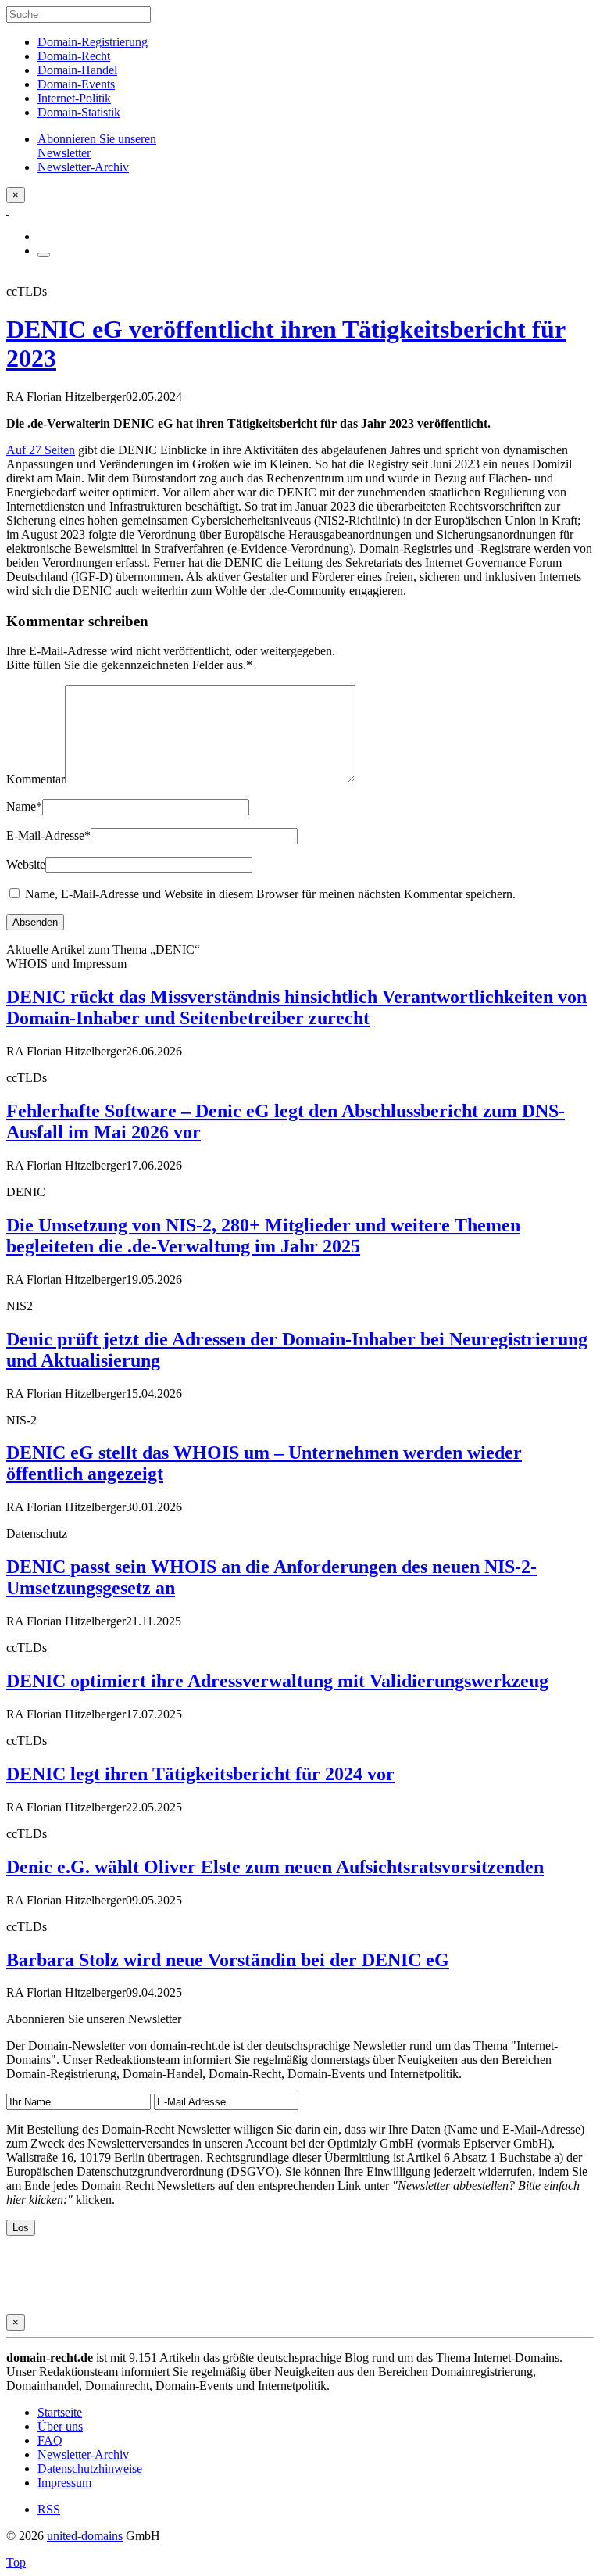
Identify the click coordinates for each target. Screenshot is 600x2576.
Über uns (60, 2426)
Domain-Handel (77, 70)
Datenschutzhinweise (90, 2469)
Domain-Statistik (79, 112)
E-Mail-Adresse (48, 835)
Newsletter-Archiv (83, 2454)
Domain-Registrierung (93, 42)
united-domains (85, 2536)
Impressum (64, 2483)
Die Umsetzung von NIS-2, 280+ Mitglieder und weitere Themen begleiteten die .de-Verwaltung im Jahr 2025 (263, 1236)
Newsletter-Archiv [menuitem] (83, 167)
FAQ (50, 2440)
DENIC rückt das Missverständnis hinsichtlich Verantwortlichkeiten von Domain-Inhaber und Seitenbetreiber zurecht (296, 1007)
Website (26, 864)
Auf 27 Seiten (41, 450)
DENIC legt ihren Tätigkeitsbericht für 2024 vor (200, 1774)
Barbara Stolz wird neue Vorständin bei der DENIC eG (228, 1960)
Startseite (60, 2412)
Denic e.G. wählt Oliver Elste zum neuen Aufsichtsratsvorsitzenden (275, 1867)
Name (24, 806)
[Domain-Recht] (8, 210)
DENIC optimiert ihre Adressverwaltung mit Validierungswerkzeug (277, 1681)
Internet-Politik (74, 98)
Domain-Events (76, 84)
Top (16, 2562)
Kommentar (36, 779)
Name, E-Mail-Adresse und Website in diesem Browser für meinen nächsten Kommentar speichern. (270, 894)
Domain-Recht (74, 56)
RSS (49, 2509)
